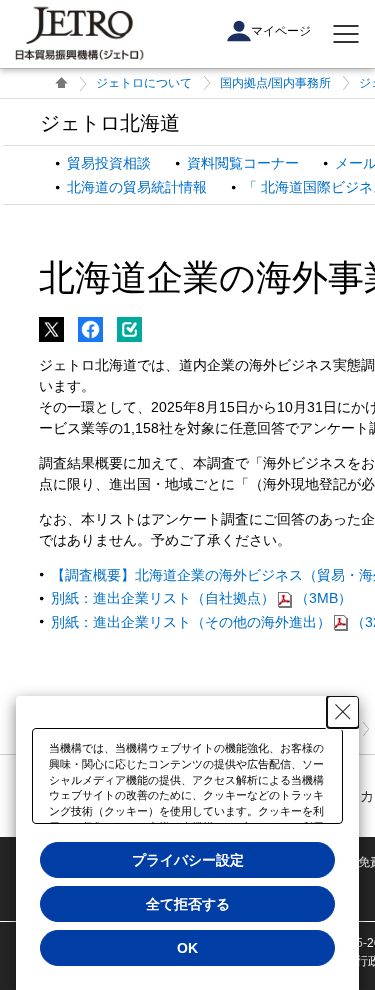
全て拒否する (188, 904)
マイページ (281, 31)
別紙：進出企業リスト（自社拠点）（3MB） (201, 598)
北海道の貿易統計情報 (137, 187)
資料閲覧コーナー (243, 163)
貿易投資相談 (109, 163)
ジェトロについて (144, 83)
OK (187, 948)
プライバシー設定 (188, 860)
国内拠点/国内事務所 (275, 83)
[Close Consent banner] (343, 712)
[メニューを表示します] (346, 34)
